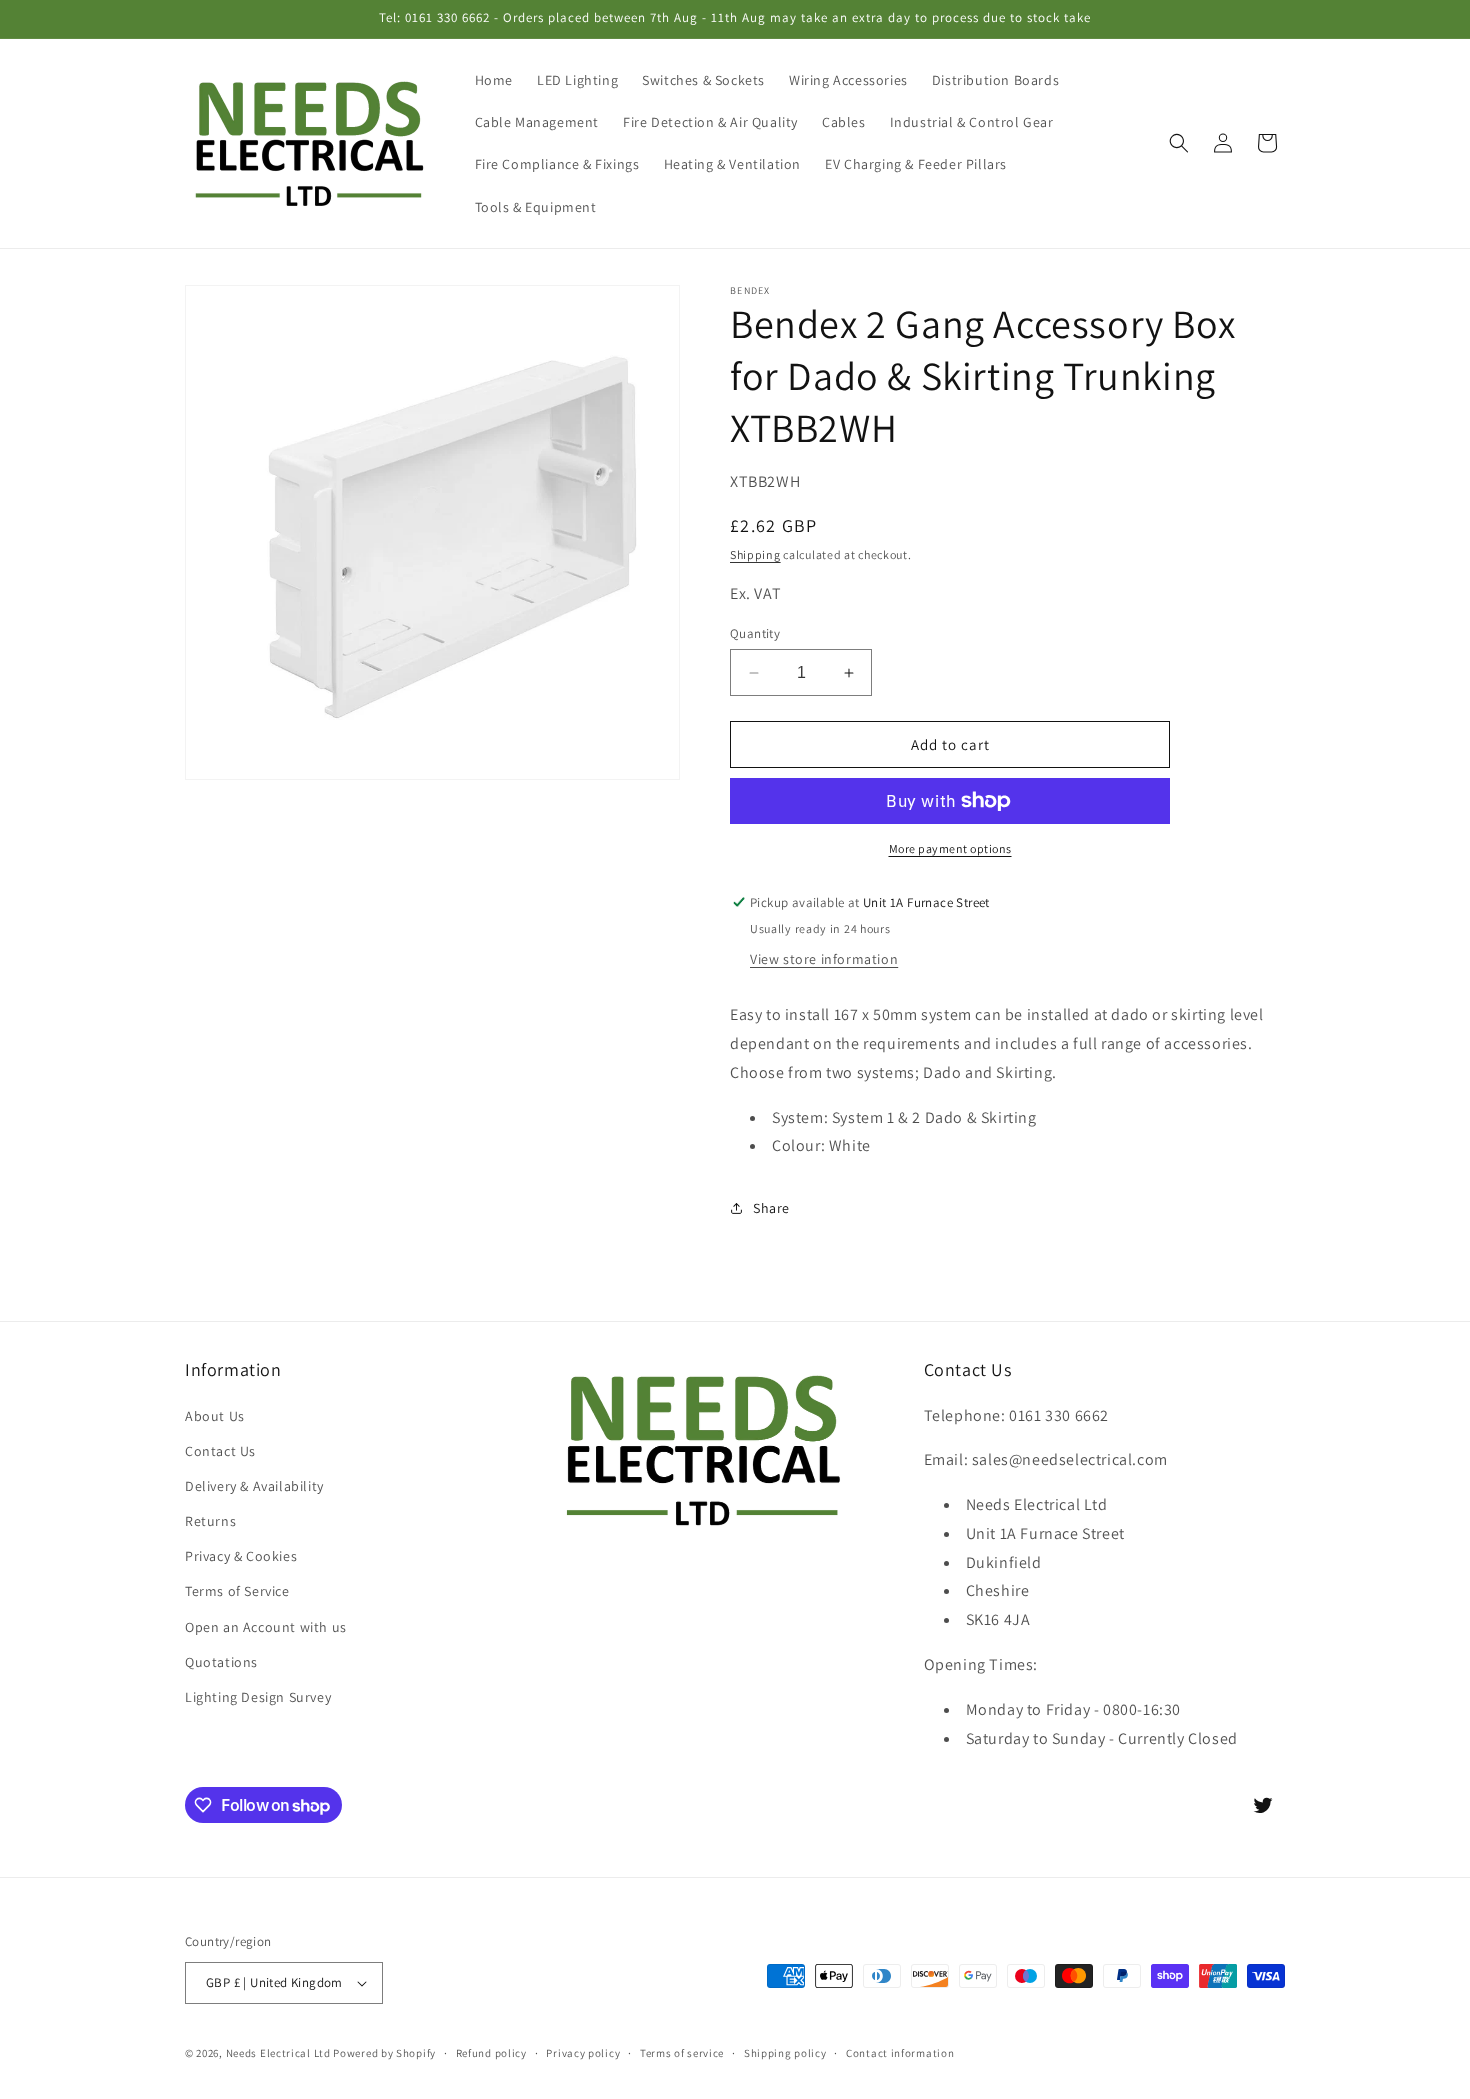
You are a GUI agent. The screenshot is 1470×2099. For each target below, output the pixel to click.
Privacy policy (583, 2053)
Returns (210, 1521)
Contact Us (220, 1451)
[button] (1179, 143)
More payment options (950, 848)
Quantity (755, 633)
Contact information (900, 2053)
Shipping (755, 554)
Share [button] (771, 1208)
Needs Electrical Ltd (278, 2053)
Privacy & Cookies (241, 1556)
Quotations (221, 1662)
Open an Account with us (266, 1627)
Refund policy (491, 2053)
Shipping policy (785, 2053)
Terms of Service (237, 1591)
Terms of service (682, 2053)
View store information (824, 959)
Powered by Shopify (384, 2053)
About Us (215, 1416)
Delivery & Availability (254, 1486)
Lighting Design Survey (258, 1697)
